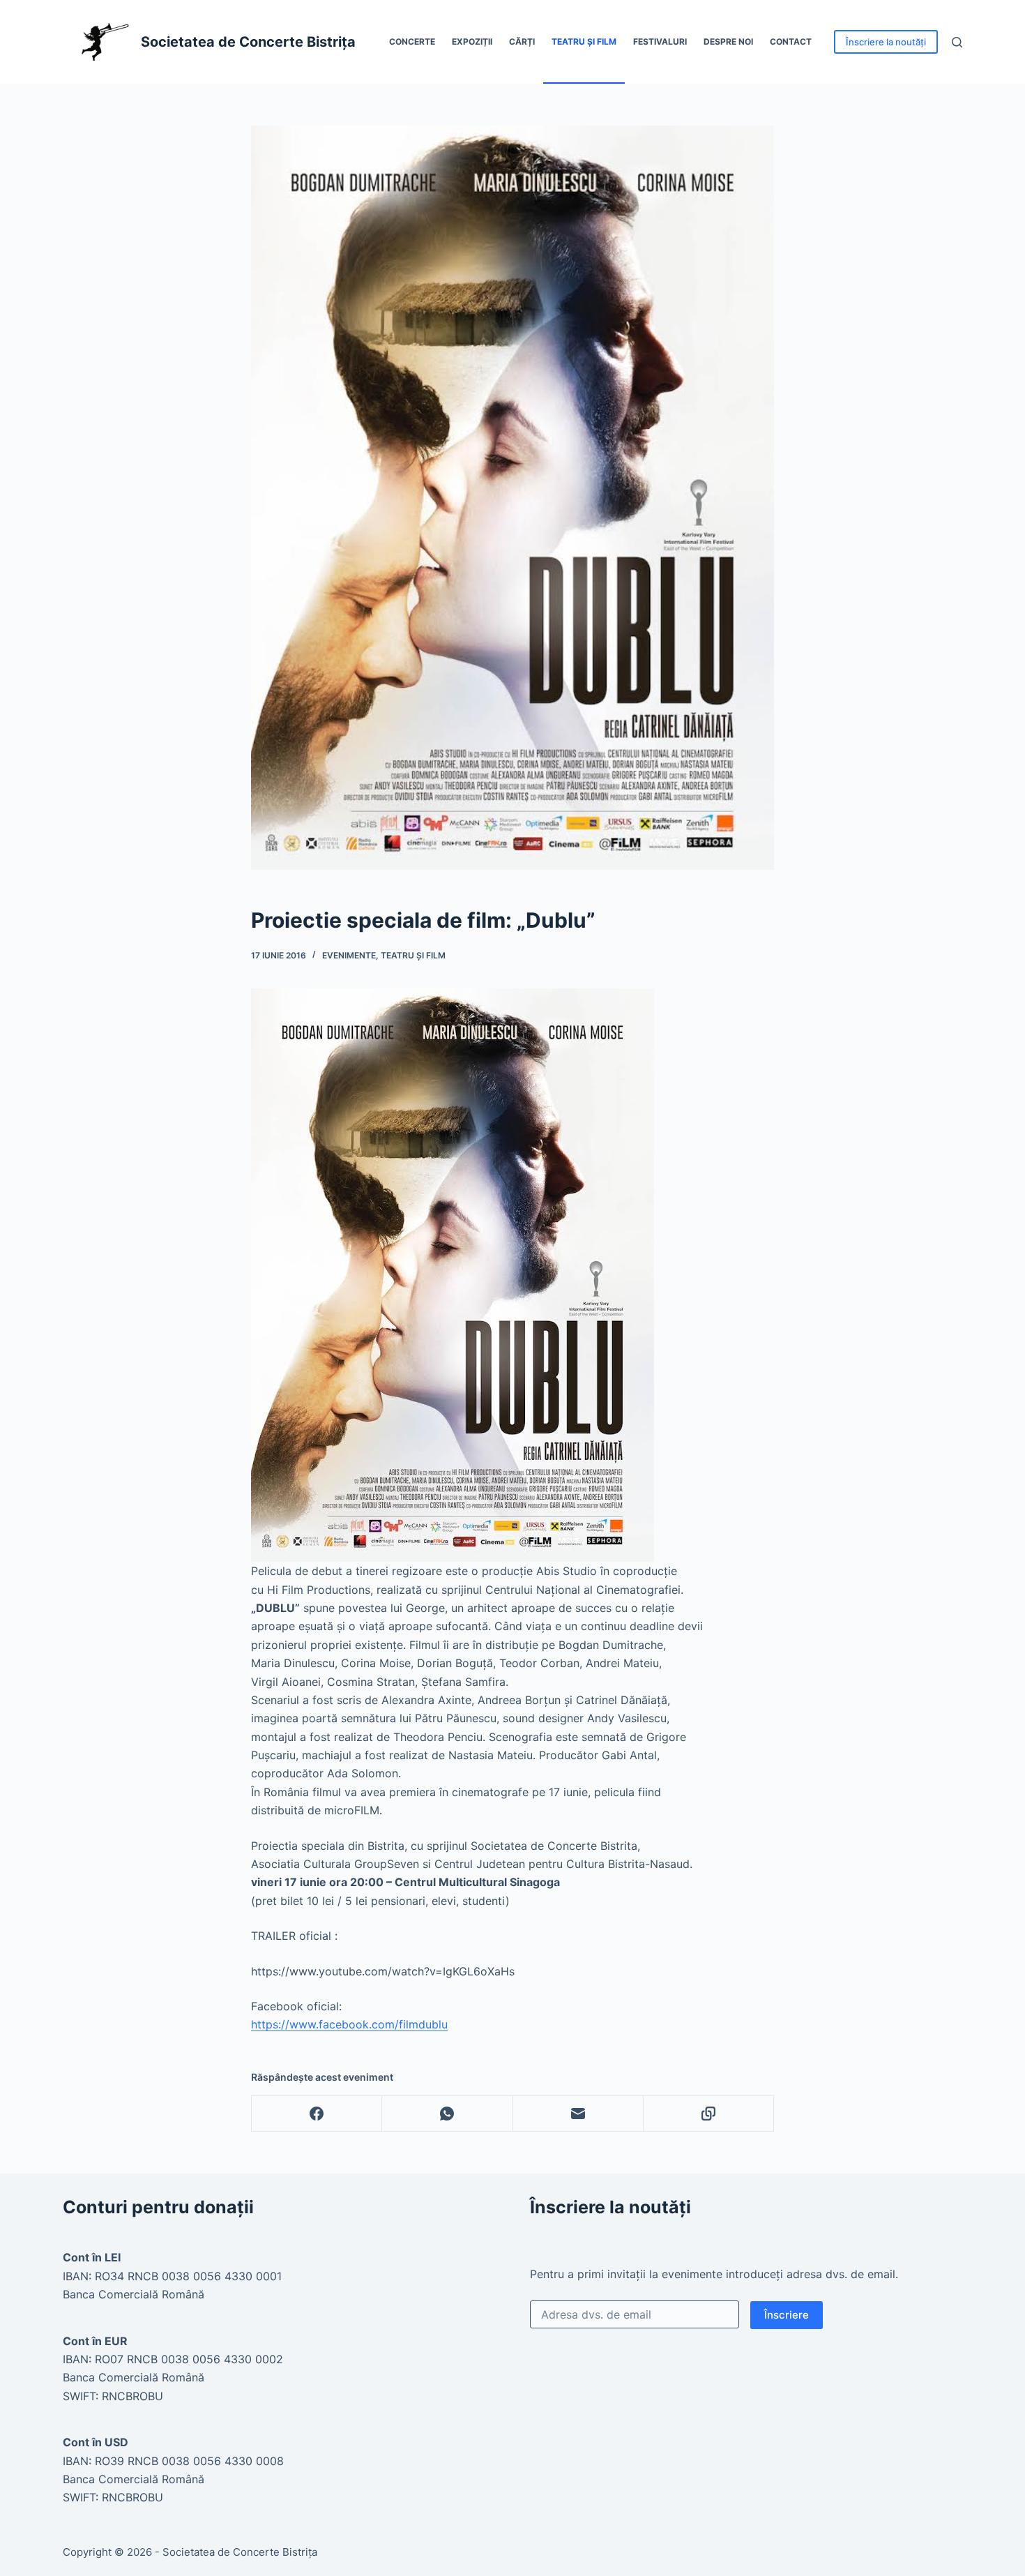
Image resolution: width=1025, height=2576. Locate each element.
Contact (791, 42)
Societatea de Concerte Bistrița (248, 42)
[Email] (578, 2114)
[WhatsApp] (447, 2114)
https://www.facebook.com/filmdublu (349, 2024)
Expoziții (472, 42)
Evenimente (349, 955)
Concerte (412, 42)
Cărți (522, 42)
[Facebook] (317, 2114)
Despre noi (728, 42)
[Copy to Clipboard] (709, 2114)
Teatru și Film (584, 42)
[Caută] (957, 42)
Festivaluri (660, 42)
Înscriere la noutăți (886, 42)
